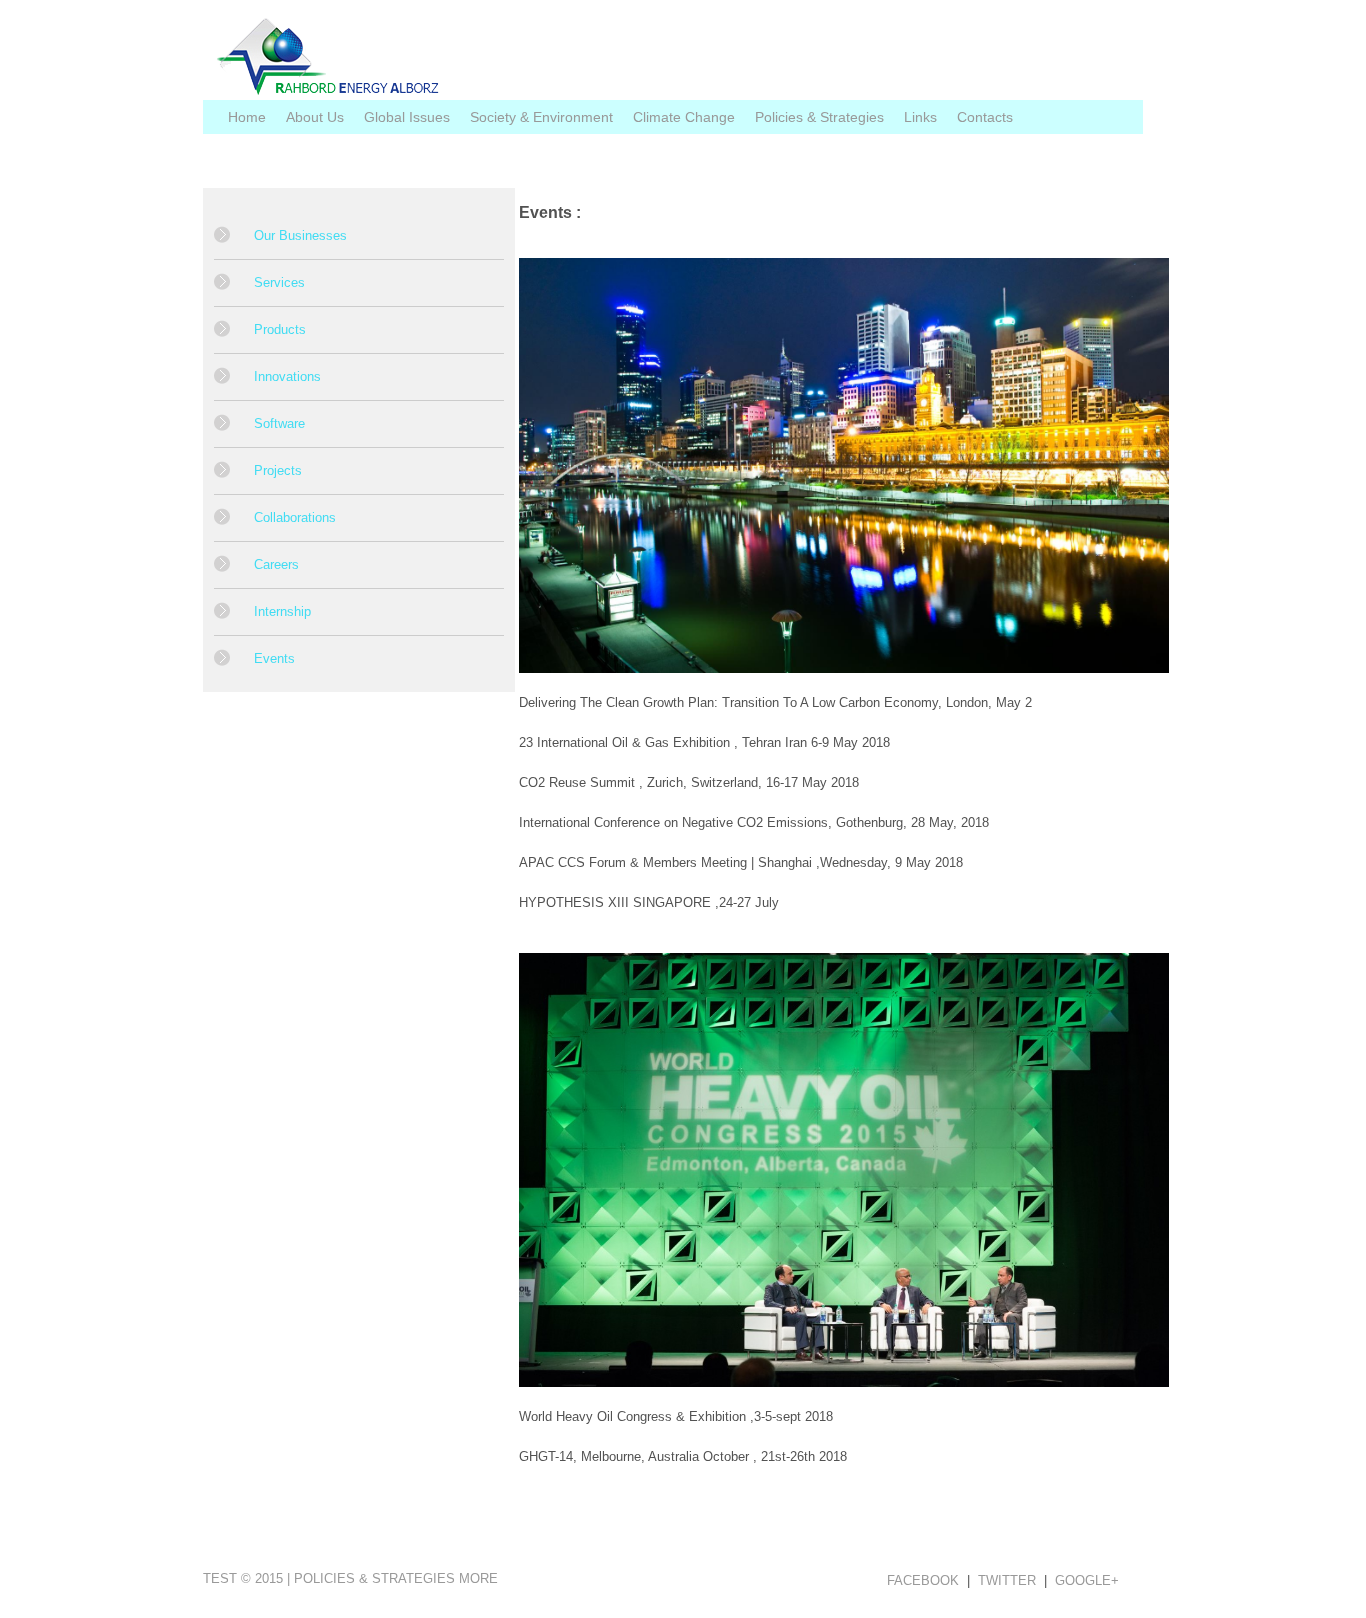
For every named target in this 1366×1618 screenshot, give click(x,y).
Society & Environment (541, 117)
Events (274, 658)
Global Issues (407, 117)
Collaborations (295, 517)
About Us (315, 117)
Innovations (287, 376)
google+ (1087, 1580)
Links (920, 117)
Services (279, 282)
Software (279, 423)
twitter (1007, 1580)
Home (247, 117)
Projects (278, 470)
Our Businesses (300, 235)
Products (280, 329)
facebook (923, 1580)
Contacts (985, 117)
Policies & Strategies (819, 117)
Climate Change (684, 117)
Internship (282, 611)
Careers (276, 564)
